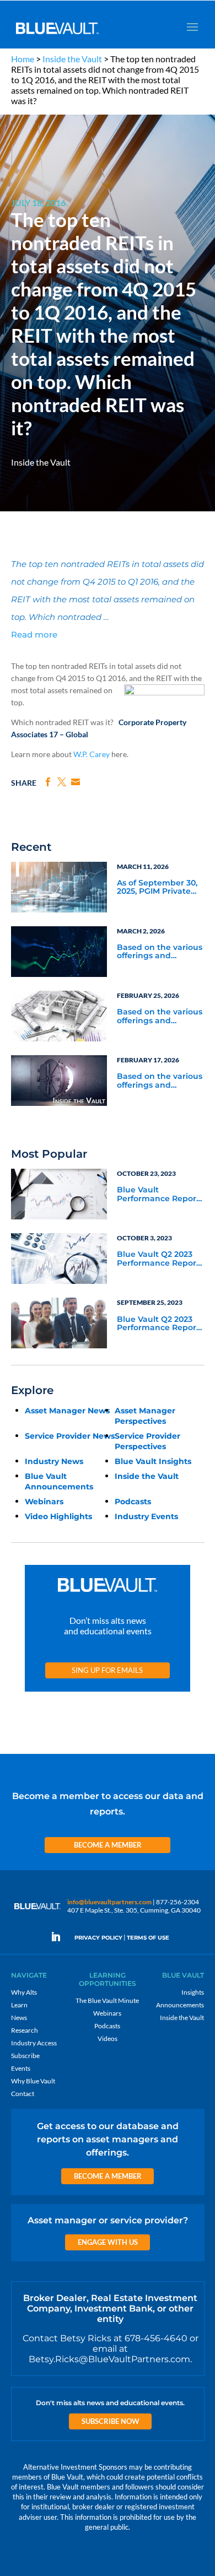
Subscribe (25, 2056)
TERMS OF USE (148, 1938)
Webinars (44, 1502)
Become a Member (108, 1845)
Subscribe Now (111, 2421)
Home (23, 59)
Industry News (54, 1461)
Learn (19, 2005)
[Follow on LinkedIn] (60, 1937)
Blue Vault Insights (153, 1461)
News (19, 2018)
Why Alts (24, 1992)
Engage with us (108, 2242)
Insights (193, 1992)
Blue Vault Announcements (59, 1481)
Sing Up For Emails (107, 1670)
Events (21, 2068)
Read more (34, 634)
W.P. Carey (92, 754)
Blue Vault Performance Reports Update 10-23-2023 (160, 1195)
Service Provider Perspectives (147, 1441)
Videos (108, 2038)
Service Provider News (70, 1436)
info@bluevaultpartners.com (109, 1902)
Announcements (180, 2005)
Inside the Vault (72, 59)
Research (25, 2030)
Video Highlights (58, 1516)
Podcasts (133, 1502)
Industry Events (146, 1516)
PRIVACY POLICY (98, 1938)
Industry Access (34, 2043)
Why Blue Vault (33, 2081)
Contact (23, 2094)
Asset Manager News (67, 1411)
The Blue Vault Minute (107, 2000)
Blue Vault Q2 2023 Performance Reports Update (160, 1259)
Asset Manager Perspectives (145, 1416)
